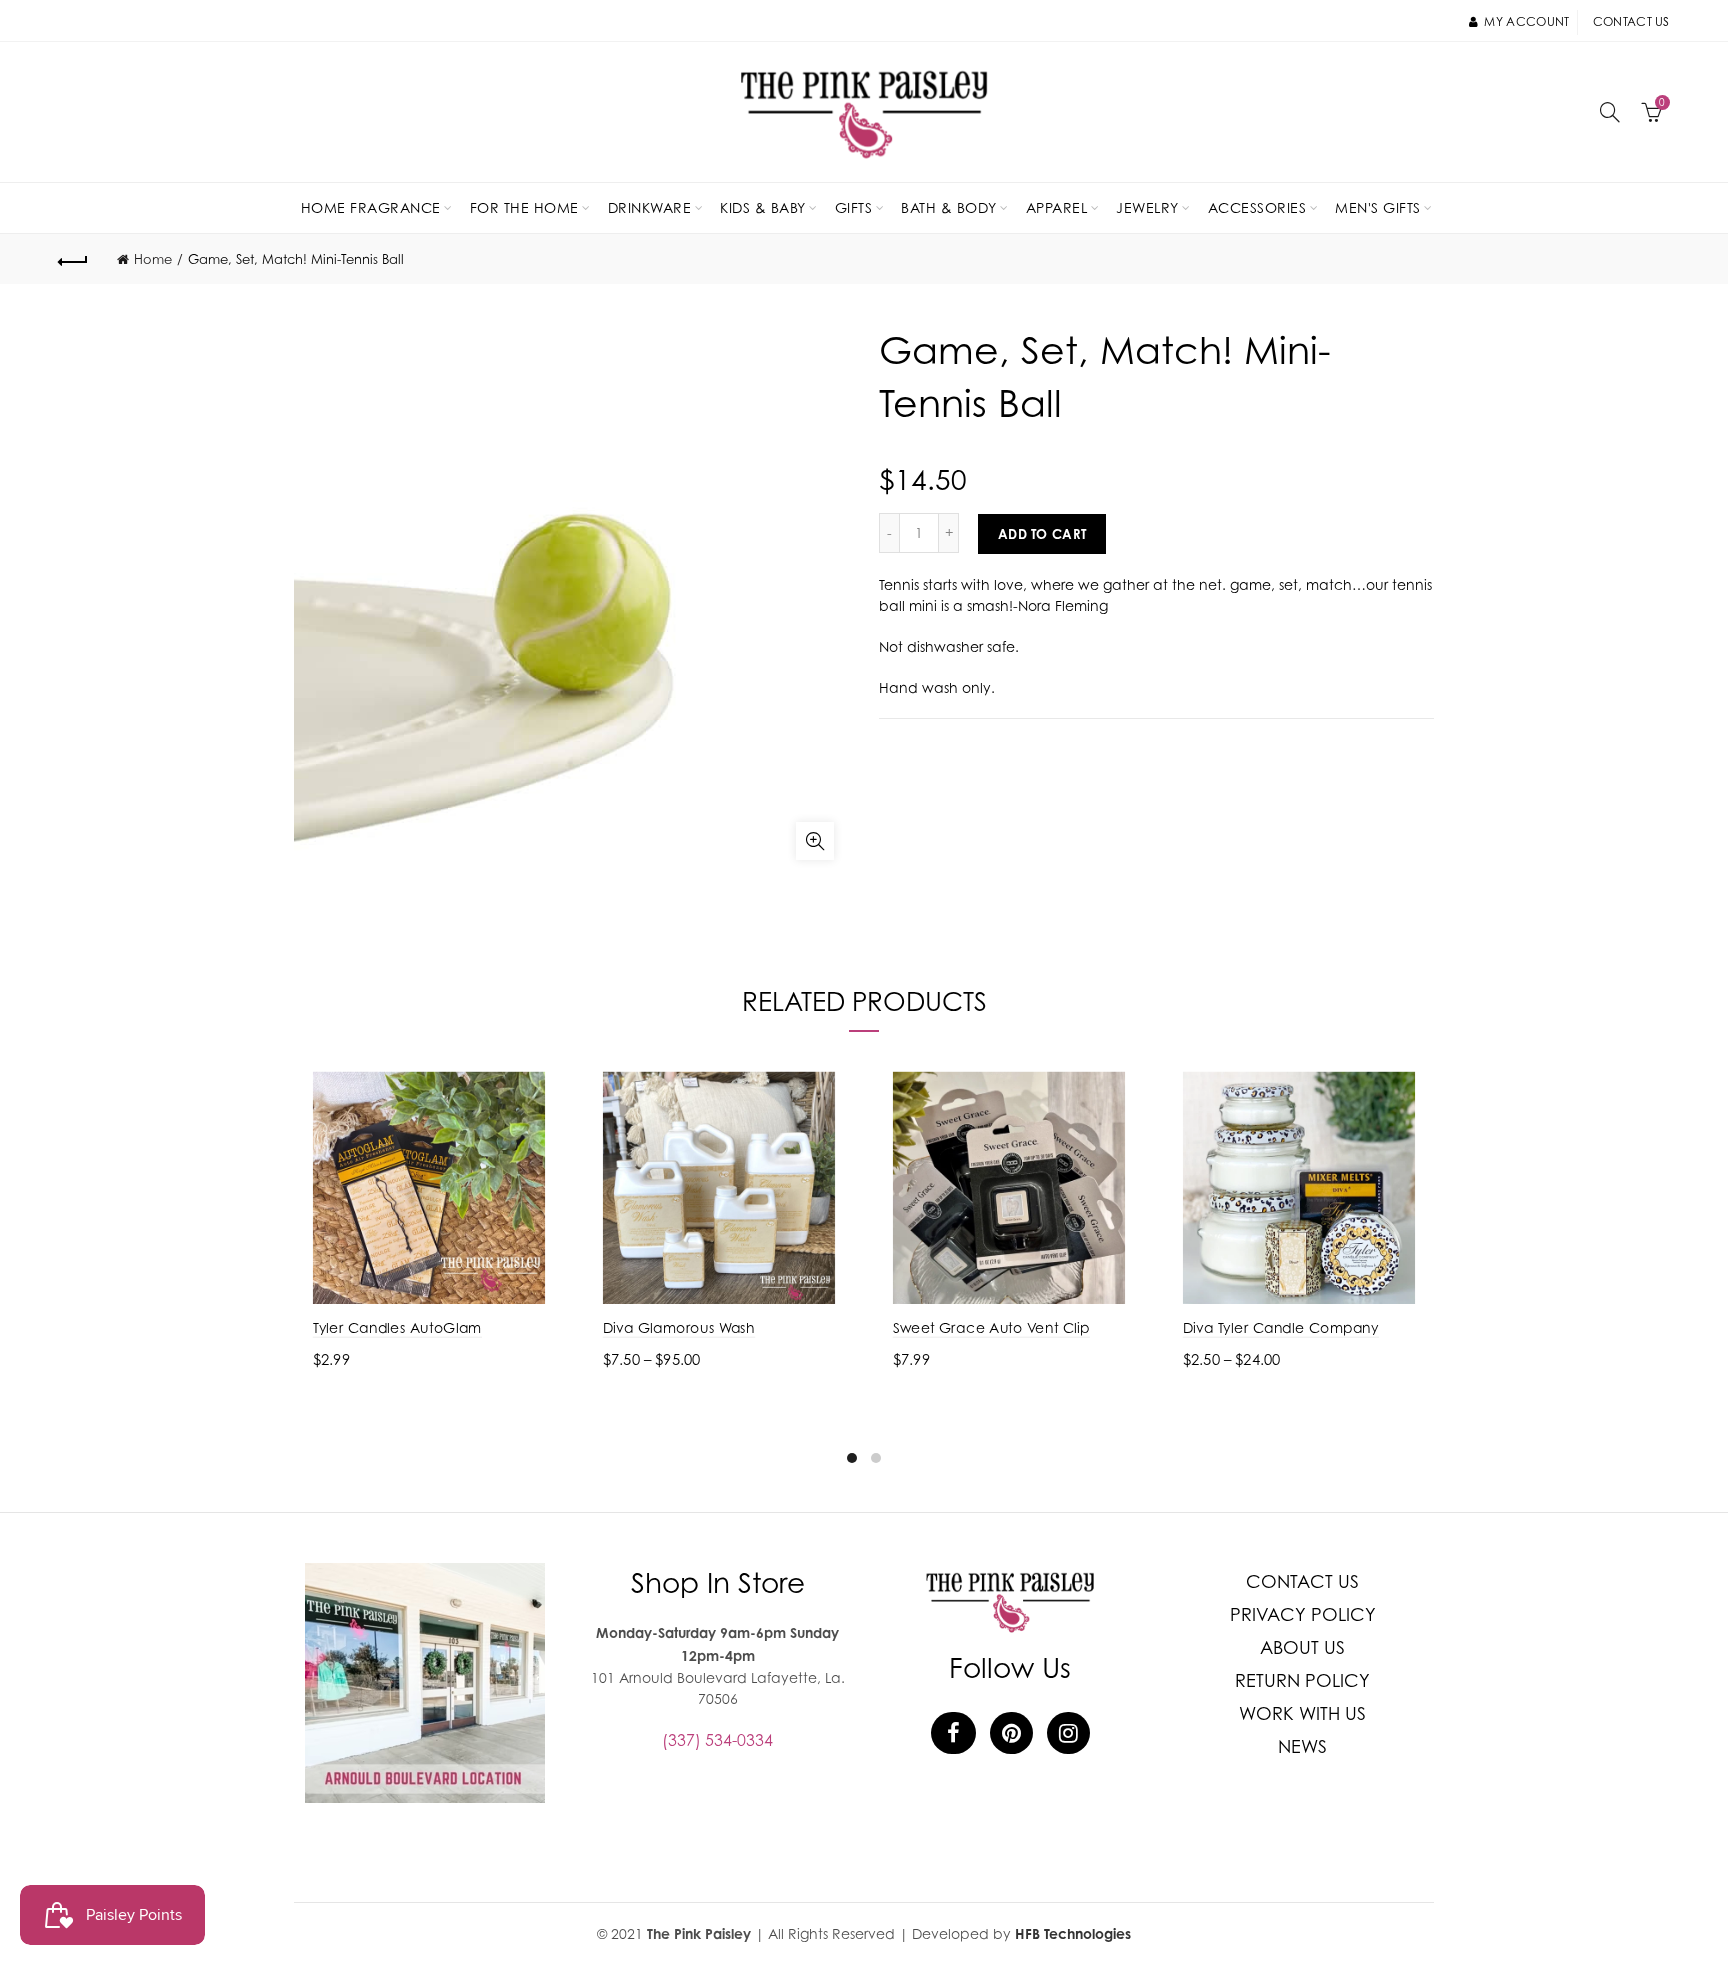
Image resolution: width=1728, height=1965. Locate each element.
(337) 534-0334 (717, 1740)
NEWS (1302, 1746)
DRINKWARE (650, 207)
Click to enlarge (815, 841)
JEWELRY (1147, 207)
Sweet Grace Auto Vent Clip (991, 1327)
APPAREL (1057, 207)
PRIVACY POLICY (1303, 1614)
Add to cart (1042, 534)
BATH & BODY (949, 207)
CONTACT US (1302, 1581)
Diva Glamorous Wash (679, 1327)
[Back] (73, 259)
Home (153, 259)
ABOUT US (1302, 1647)
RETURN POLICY (1302, 1680)
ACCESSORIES (1257, 207)
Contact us (1631, 21)
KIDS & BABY (763, 207)
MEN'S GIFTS (1378, 207)
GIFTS (854, 207)
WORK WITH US (1302, 1713)
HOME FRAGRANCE (371, 207)
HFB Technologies (1073, 1933)
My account (1526, 21)
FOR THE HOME (524, 207)
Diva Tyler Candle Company (1281, 1327)
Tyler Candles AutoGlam (397, 1327)
